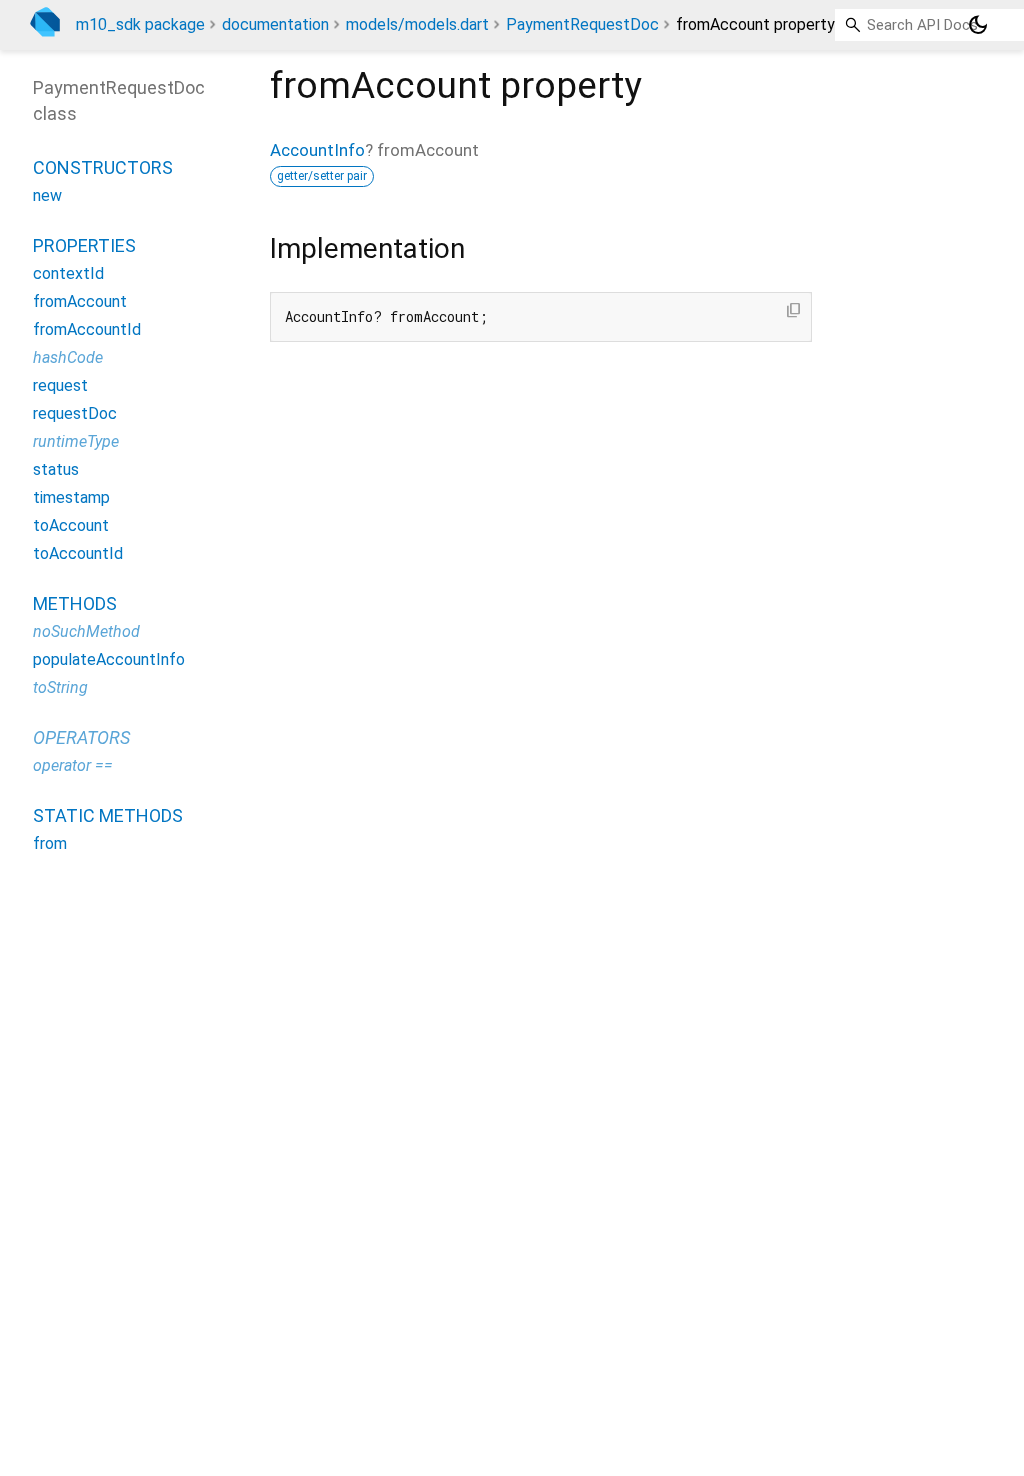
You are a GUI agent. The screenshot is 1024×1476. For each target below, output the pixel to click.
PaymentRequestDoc (582, 24)
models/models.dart (417, 24)
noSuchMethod (86, 631)
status (56, 469)
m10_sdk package (140, 24)
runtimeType (76, 441)
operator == (73, 765)
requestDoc (75, 413)
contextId (68, 273)
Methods (75, 603)
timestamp (71, 497)
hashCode (68, 357)
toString (60, 687)
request (60, 385)
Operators (81, 737)
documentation (275, 24)
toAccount (71, 525)
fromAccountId (87, 329)
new (47, 195)
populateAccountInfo (109, 659)
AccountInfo (317, 150)
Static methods (108, 815)
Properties (84, 245)
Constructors (103, 167)
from (50, 843)
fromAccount (80, 301)
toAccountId (78, 553)
